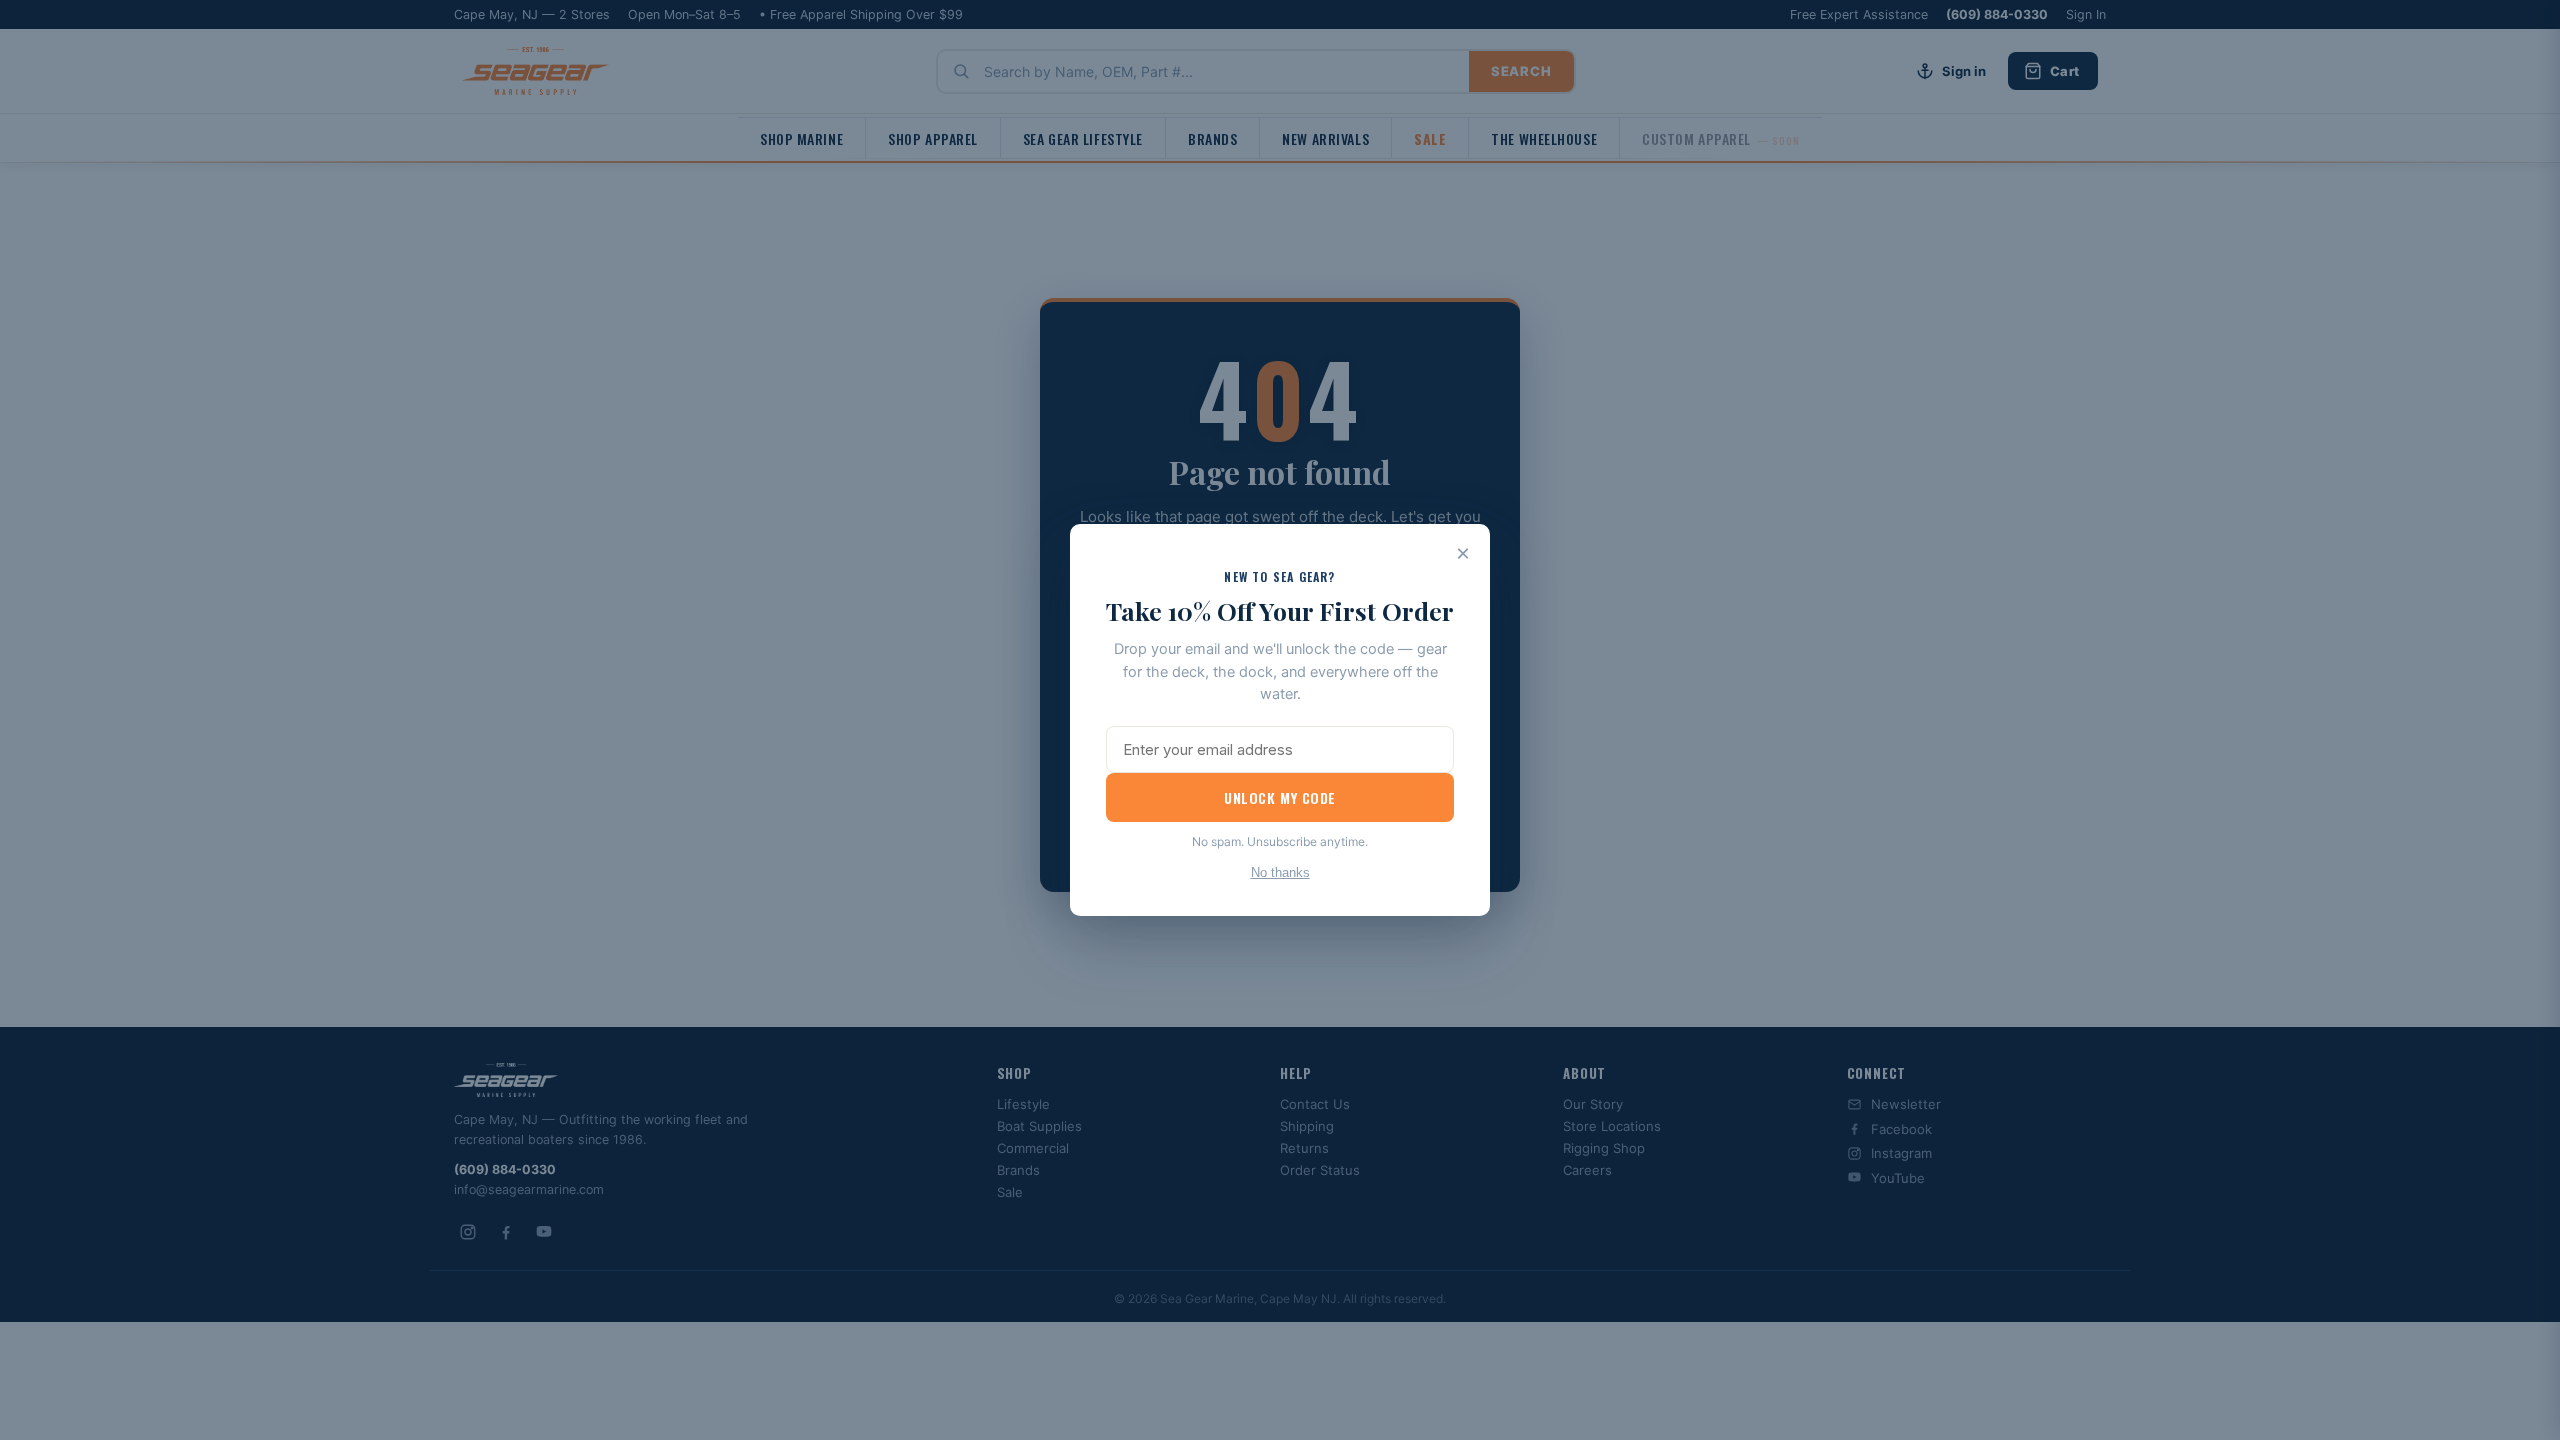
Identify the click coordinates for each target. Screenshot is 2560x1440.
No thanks (1280, 872)
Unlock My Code (1280, 797)
